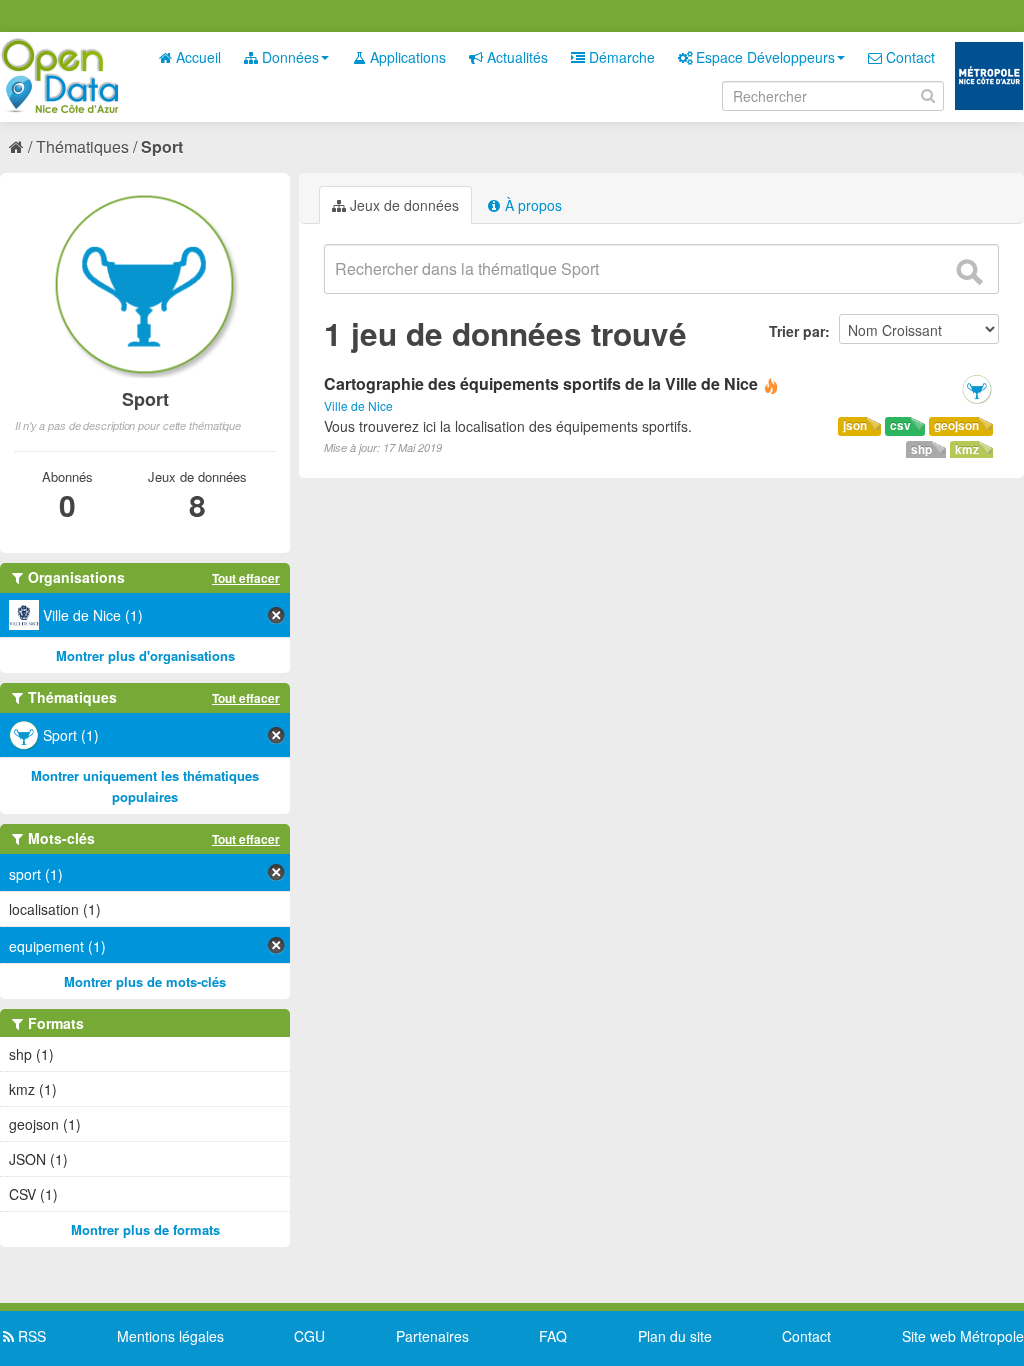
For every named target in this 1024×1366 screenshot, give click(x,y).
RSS (30, 1336)
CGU (309, 1336)
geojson (956, 425)
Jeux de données (402, 205)
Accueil (196, 57)
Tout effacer (246, 578)
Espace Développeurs (763, 57)
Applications (406, 57)
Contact (908, 57)
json (855, 425)
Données (288, 57)
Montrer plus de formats (145, 1229)
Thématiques (82, 146)
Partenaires (432, 1336)
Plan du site (675, 1336)
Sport (162, 146)
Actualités (515, 57)
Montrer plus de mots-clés (145, 981)
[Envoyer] (969, 272)
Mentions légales (170, 1336)
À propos (531, 205)
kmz (967, 449)
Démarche (620, 57)
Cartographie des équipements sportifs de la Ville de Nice (541, 383)
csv (900, 425)
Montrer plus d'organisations (145, 655)
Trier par (797, 331)
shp (921, 449)
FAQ (553, 1336)
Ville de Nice (358, 405)
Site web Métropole (963, 1336)
